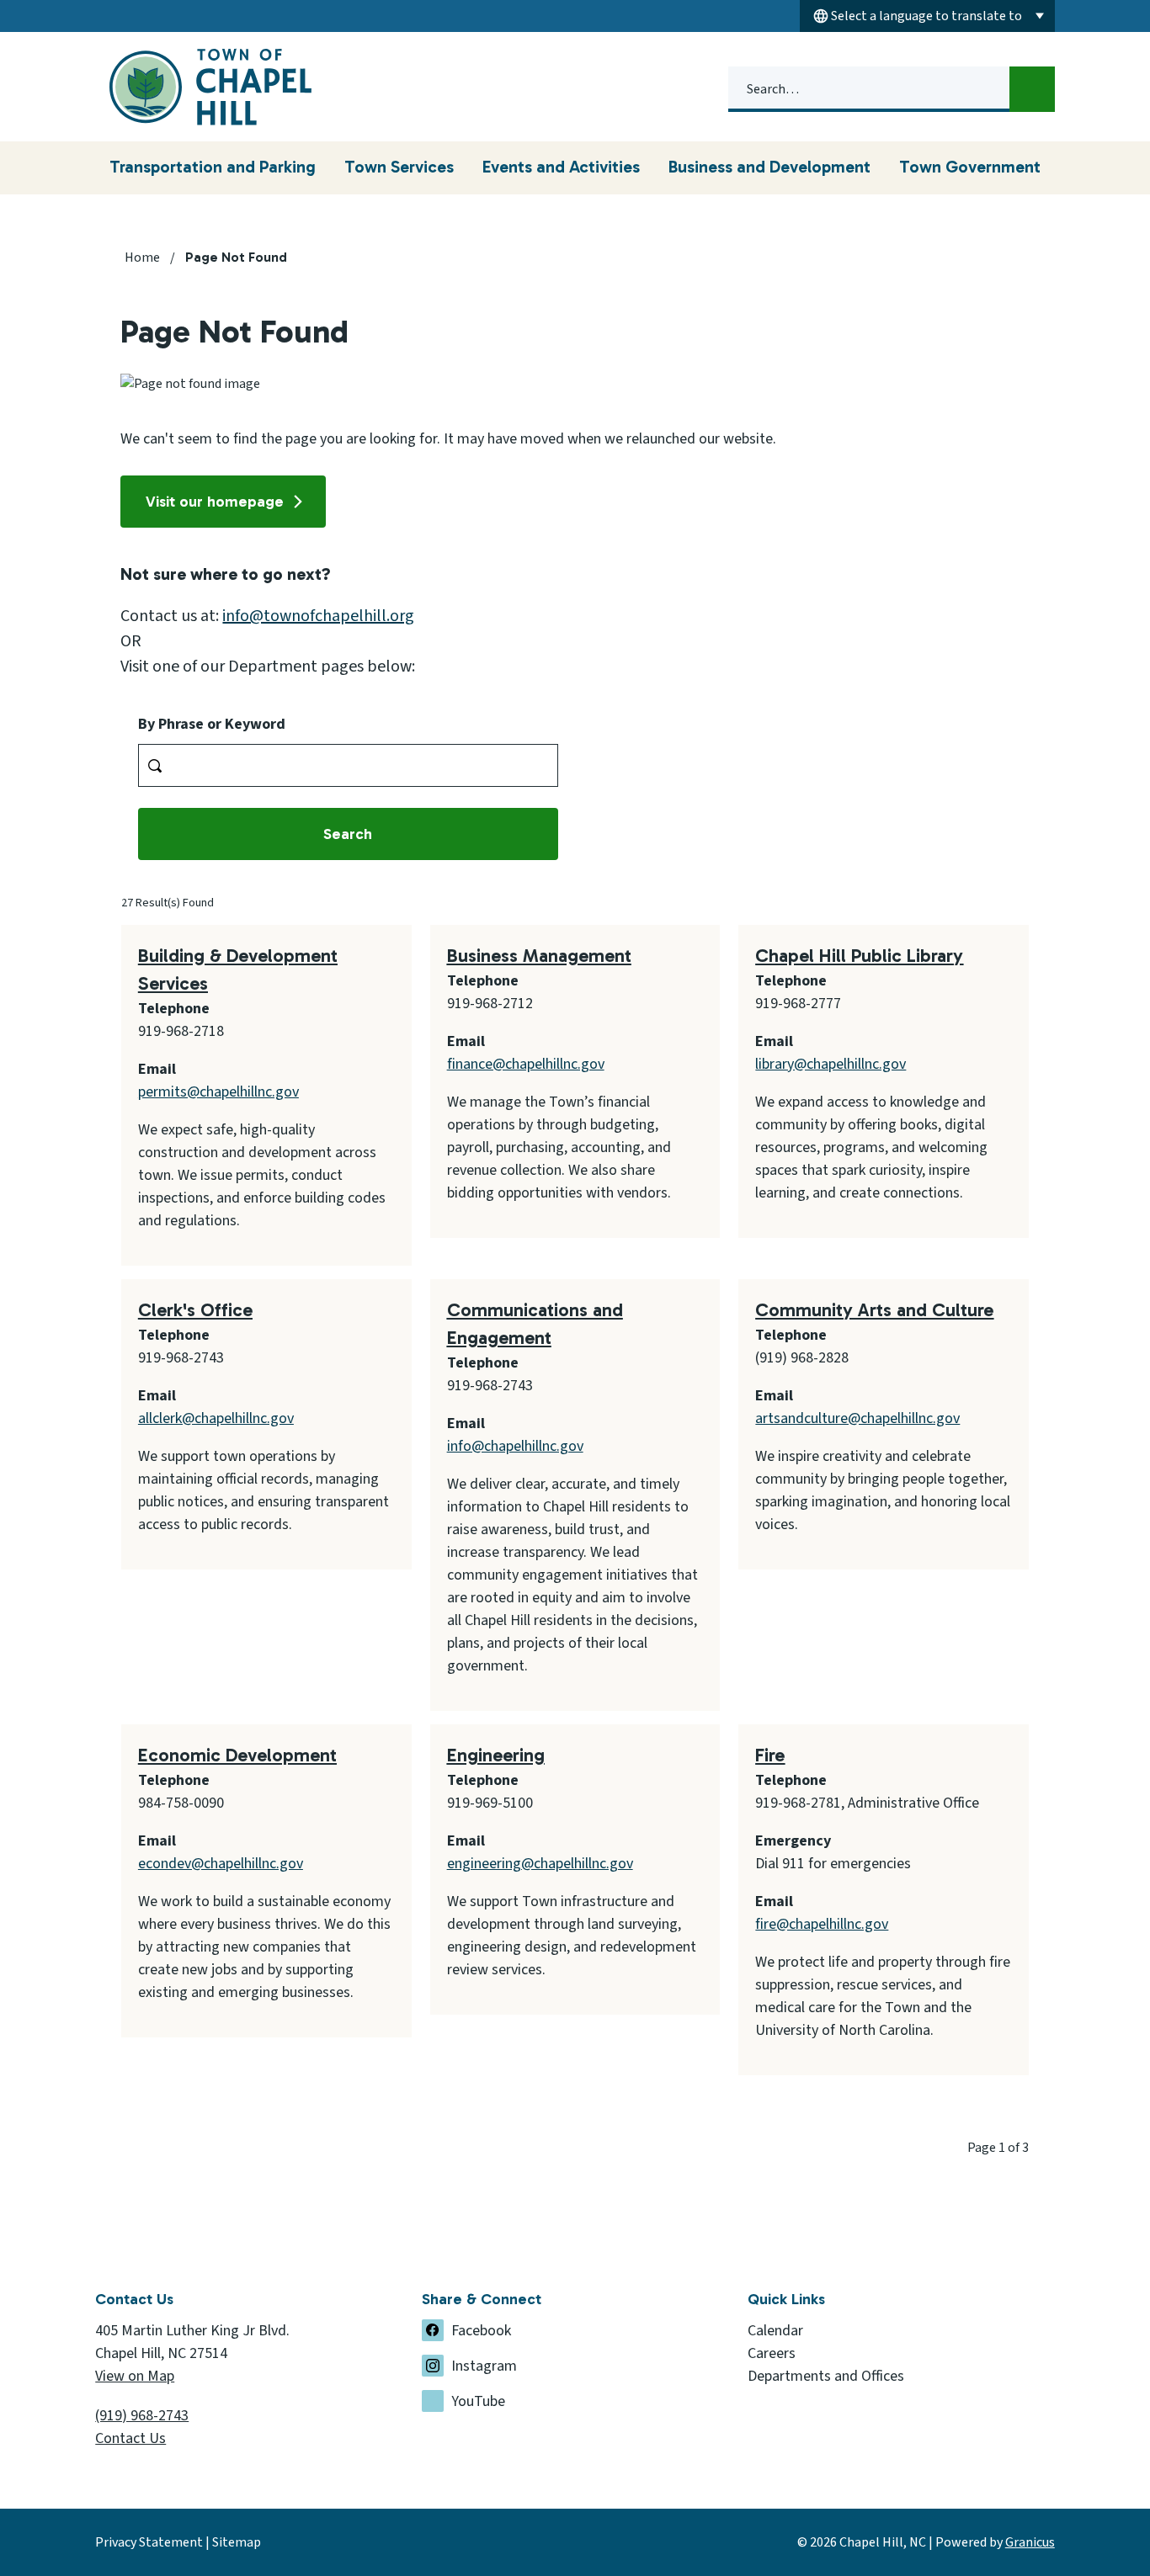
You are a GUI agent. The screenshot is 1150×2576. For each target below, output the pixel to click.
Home (142, 258)
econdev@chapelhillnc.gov (221, 1864)
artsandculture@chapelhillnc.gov (857, 1418)
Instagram (484, 2366)
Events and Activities (561, 167)
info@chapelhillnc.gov (515, 1446)
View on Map (135, 2376)
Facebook (481, 2331)
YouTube (478, 2401)
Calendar (775, 2331)
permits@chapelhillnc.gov (218, 1092)
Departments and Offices (826, 2376)
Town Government (970, 167)
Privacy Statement (149, 2542)
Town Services (399, 167)
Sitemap (237, 2542)
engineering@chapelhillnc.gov (540, 1864)
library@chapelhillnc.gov (831, 1064)
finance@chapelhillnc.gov (526, 1064)
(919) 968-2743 (142, 2416)
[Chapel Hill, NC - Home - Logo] (213, 87)
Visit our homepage (215, 502)
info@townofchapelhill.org (318, 616)
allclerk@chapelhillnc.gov (216, 1418)
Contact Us (130, 2438)
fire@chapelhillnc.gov (822, 1924)
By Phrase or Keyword (212, 724)
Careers (772, 2353)
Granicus (1030, 2542)
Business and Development (769, 167)
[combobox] (927, 16)
